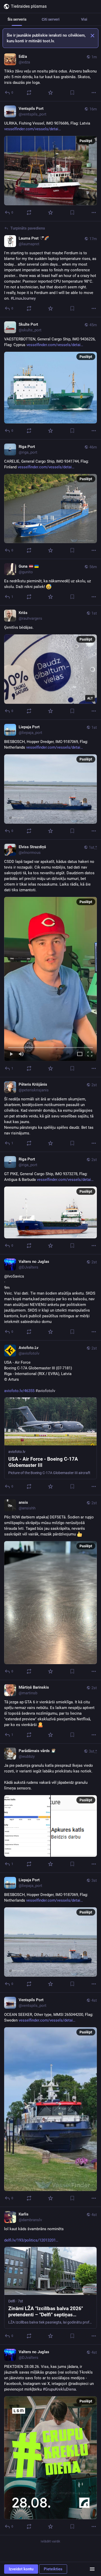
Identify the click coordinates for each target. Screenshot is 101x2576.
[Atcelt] (92, 36)
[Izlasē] (51, 93)
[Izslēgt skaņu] (21, 1054)
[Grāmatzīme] (72, 93)
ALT (90, 698)
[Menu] (92, 2569)
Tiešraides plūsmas (29, 6)
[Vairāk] (94, 93)
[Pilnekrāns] (90, 1054)
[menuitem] (51, 979)
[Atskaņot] (11, 1054)
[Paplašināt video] (80, 1054)
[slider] (51, 1046)
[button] (51, 979)
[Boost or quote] (29, 93)
